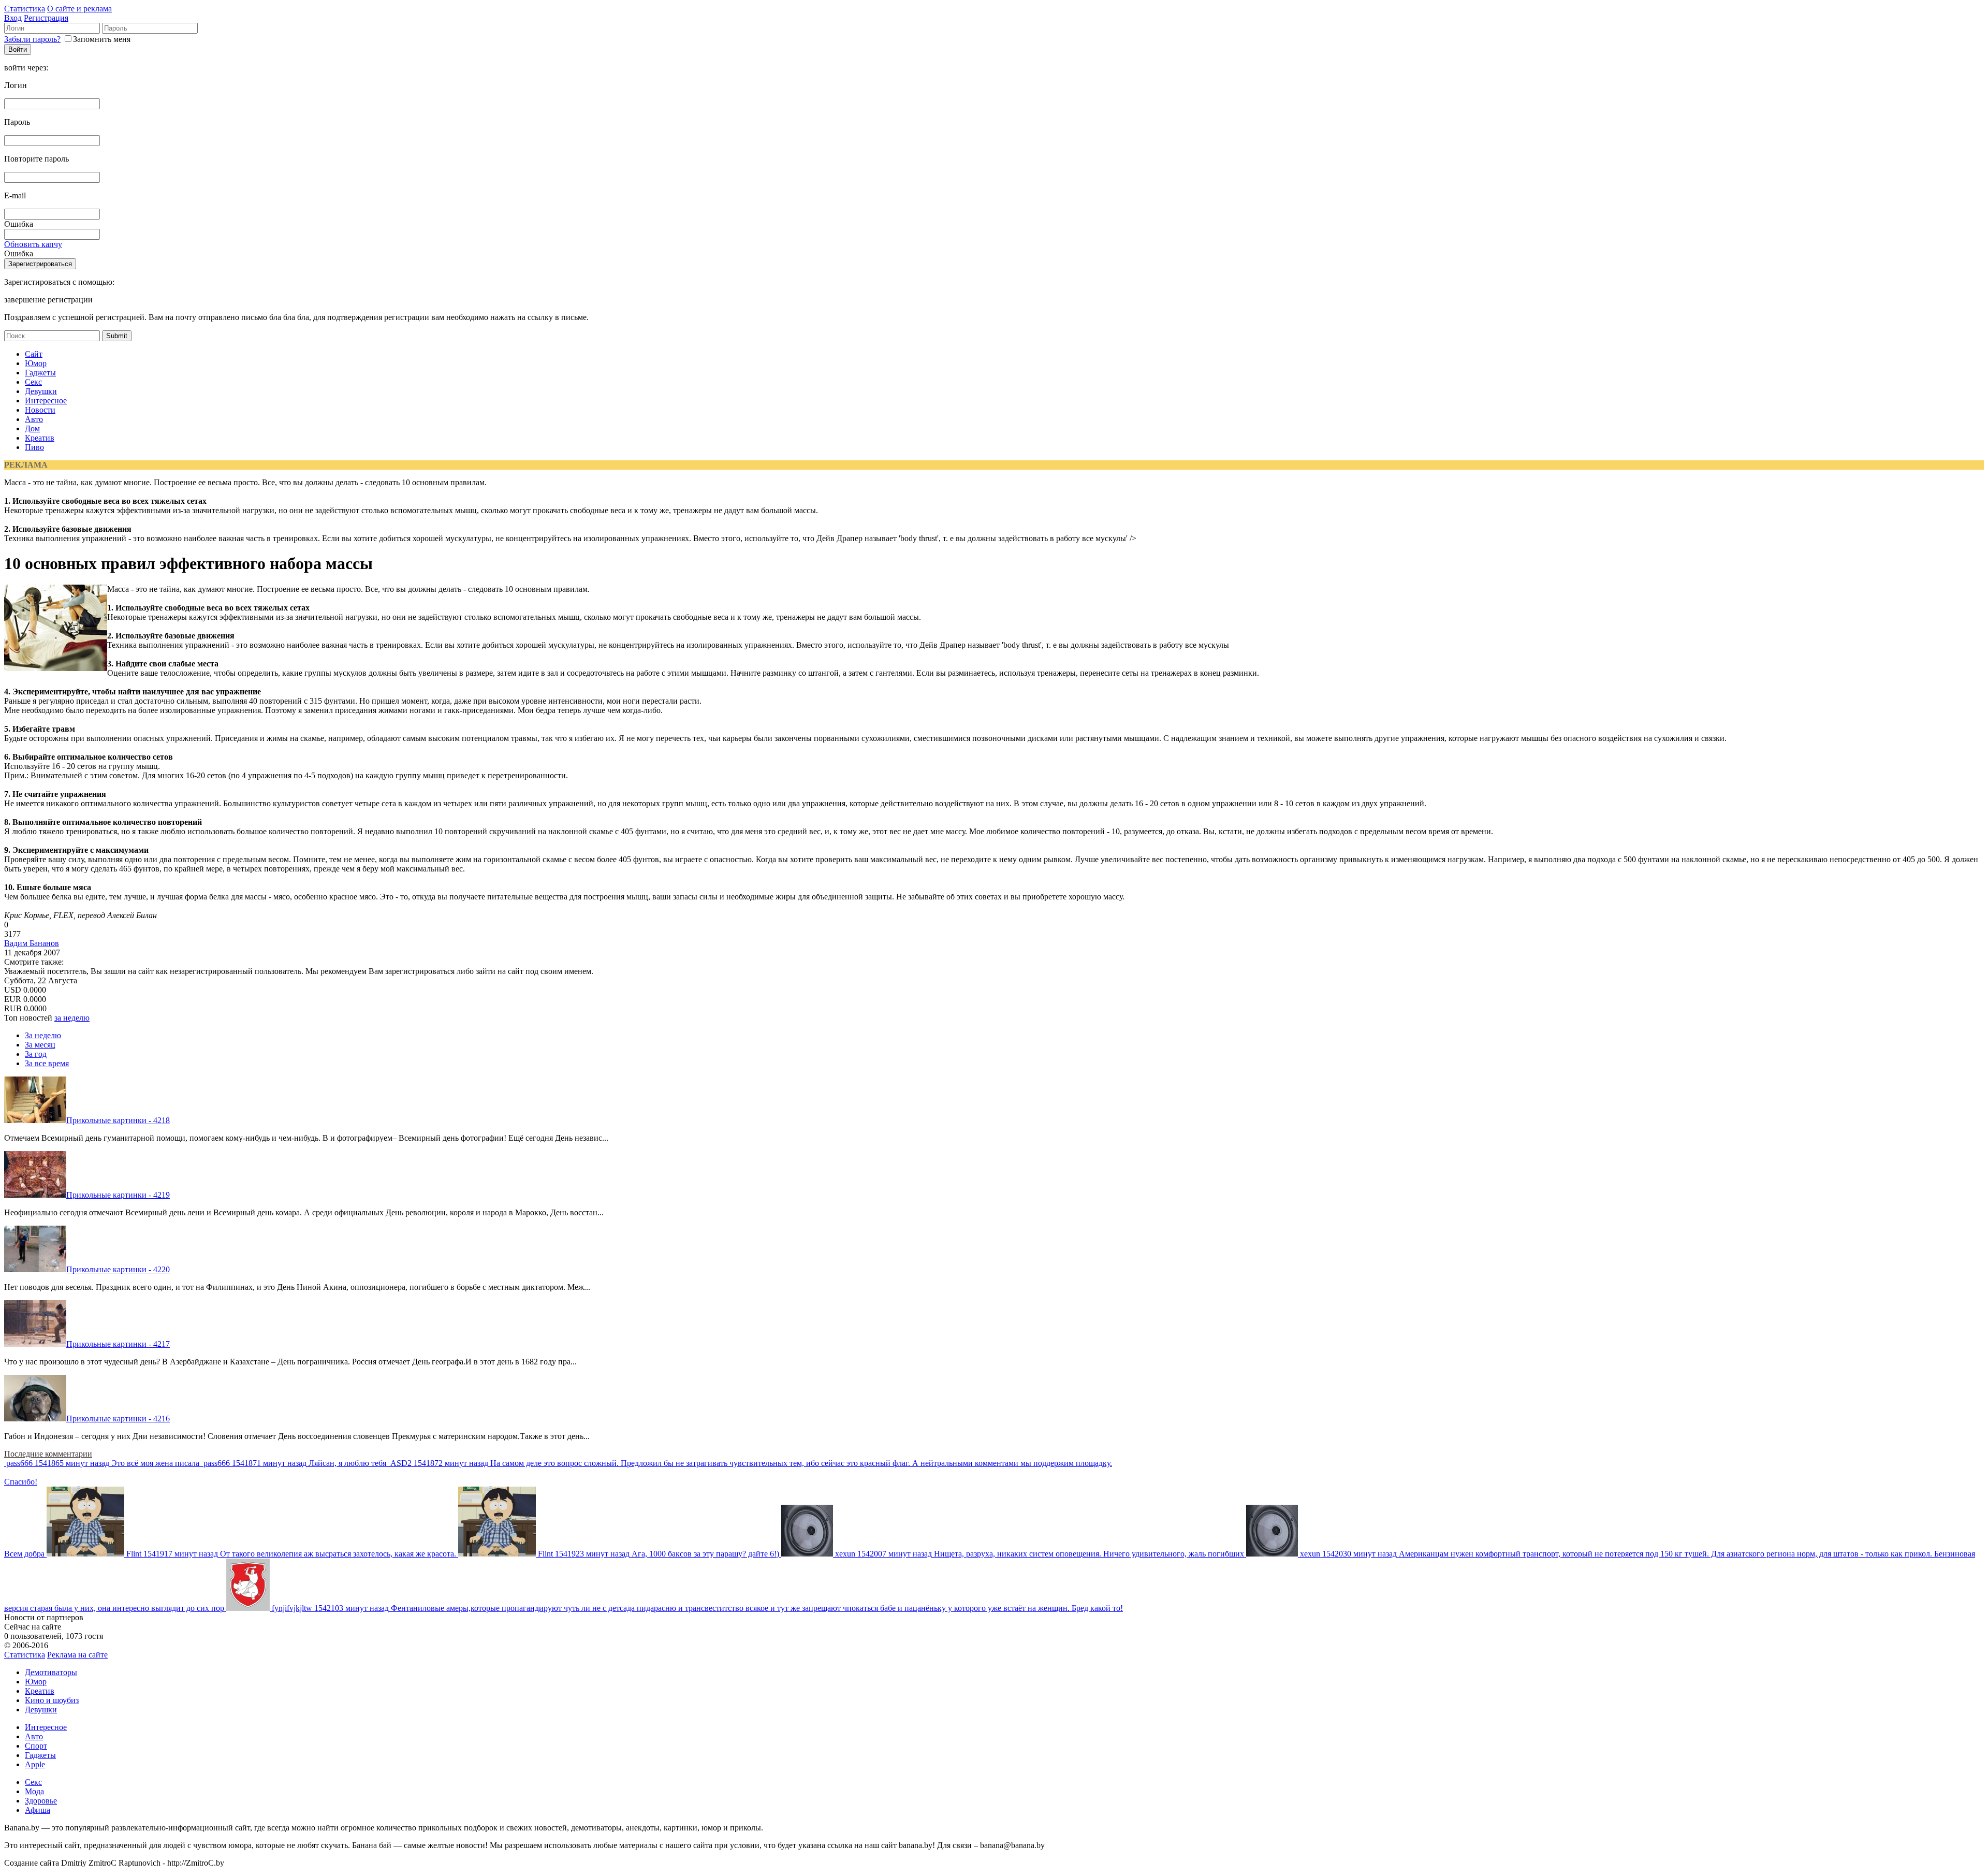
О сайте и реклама (79, 9)
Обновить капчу (33, 244)
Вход (13, 18)
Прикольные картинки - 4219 (118, 1195)
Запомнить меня (102, 39)
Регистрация (46, 18)
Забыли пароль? (32, 39)
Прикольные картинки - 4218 (118, 1120)
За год (36, 1054)
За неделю (43, 1035)
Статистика (25, 9)
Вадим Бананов (32, 943)
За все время (47, 1063)
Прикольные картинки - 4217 (118, 1344)
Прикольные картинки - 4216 (118, 1419)
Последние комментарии (48, 1454)
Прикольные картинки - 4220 (118, 1269)
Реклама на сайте (77, 1655)
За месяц (40, 1045)
